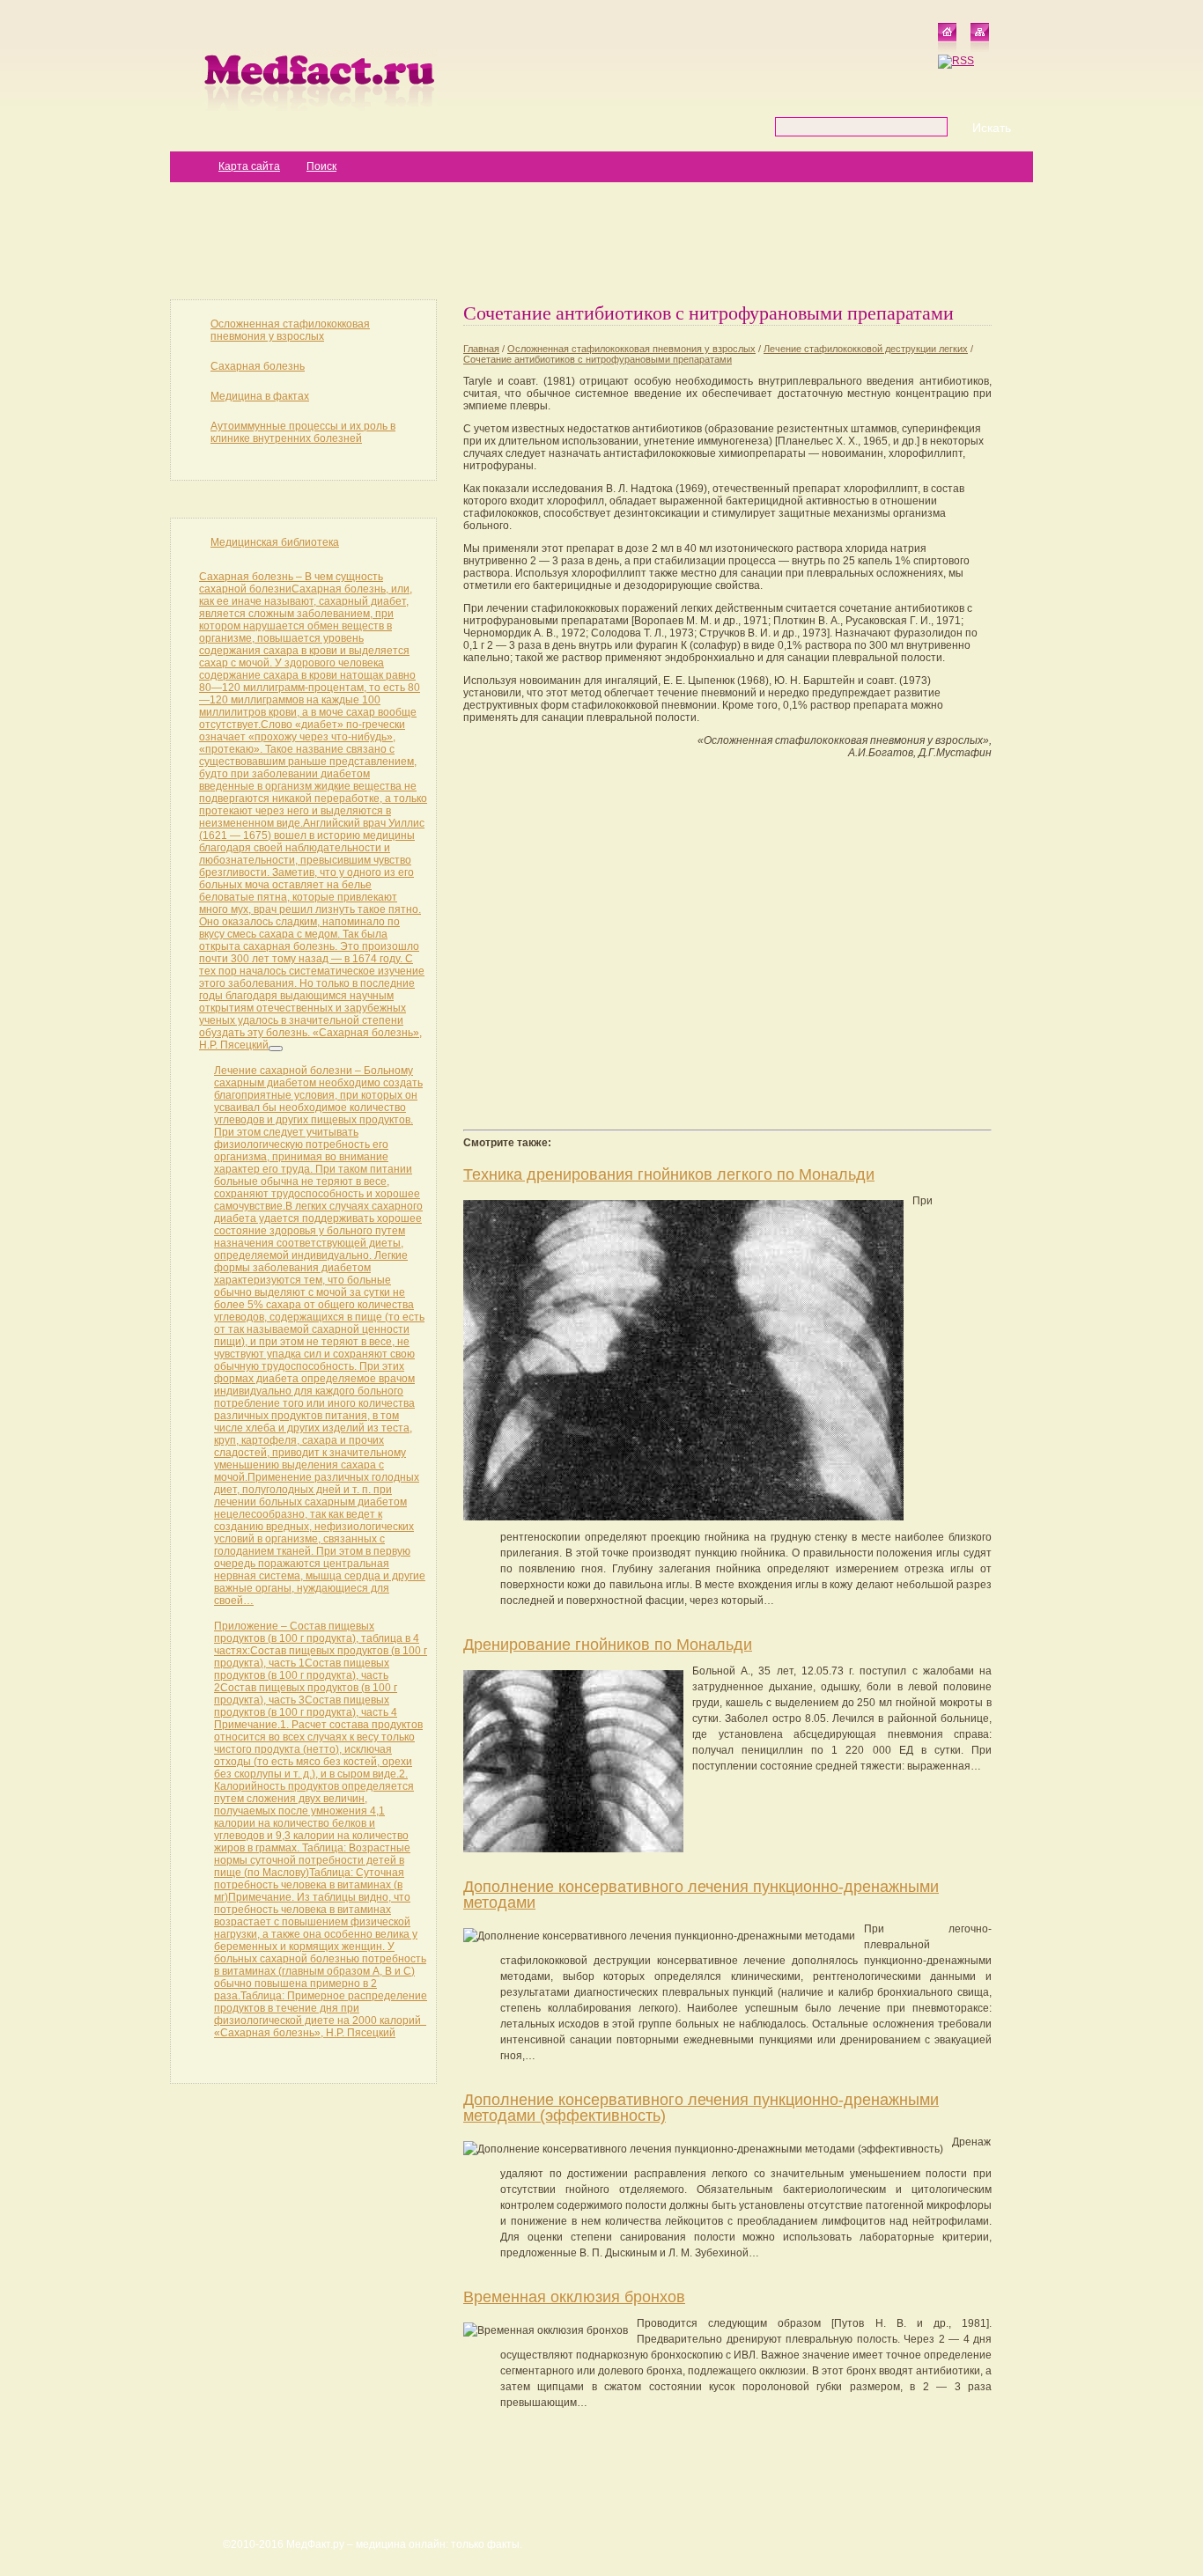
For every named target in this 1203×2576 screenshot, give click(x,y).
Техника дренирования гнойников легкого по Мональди (669, 1174)
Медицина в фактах (260, 396)
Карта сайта (249, 166)
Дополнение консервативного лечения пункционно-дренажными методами (701, 1895)
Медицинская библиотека (275, 542)
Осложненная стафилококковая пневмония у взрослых (290, 330)
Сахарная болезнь (258, 366)
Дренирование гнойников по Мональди (608, 1645)
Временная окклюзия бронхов (574, 2297)
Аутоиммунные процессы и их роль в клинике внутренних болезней (303, 432)
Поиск (321, 166)
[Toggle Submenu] (276, 1049)
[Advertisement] (601, 239)
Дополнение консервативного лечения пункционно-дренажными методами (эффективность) (701, 2108)
